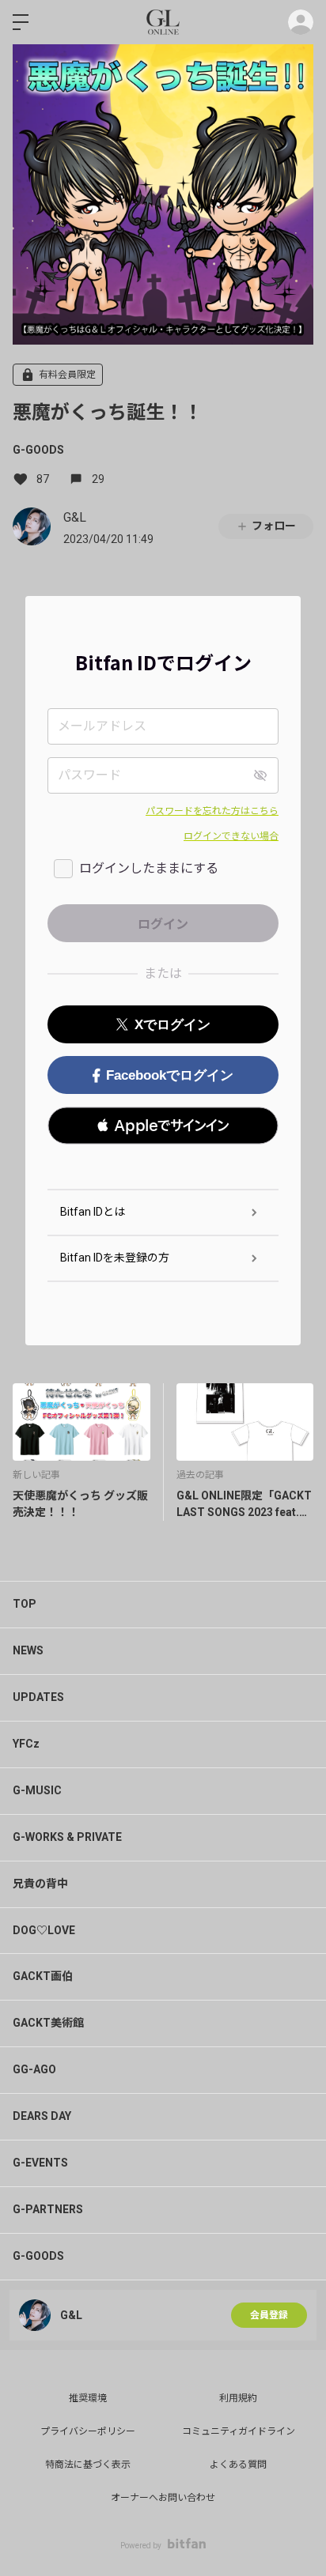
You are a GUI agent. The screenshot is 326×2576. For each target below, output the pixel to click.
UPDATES (38, 1697)
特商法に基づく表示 (88, 2465)
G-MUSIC (37, 1790)
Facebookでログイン (170, 1075)
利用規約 (238, 2398)
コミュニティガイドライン (239, 2431)
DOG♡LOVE (44, 1930)
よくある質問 (238, 2465)
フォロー (274, 526)
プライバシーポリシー (88, 2431)
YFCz (26, 1744)
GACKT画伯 (43, 1976)
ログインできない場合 (231, 836)
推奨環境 (88, 2398)
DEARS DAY (42, 2116)
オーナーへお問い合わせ (163, 2498)
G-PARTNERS (48, 2209)
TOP (25, 1604)
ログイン (301, 22)
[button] (163, 1126)
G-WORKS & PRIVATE (67, 1837)
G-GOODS (38, 450)
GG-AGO (34, 2069)
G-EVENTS (40, 2163)
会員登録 (269, 2315)
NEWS (28, 1650)
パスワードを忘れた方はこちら (212, 811)
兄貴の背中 (40, 1884)
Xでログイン (172, 1025)
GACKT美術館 (48, 2023)
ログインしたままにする (149, 868)
